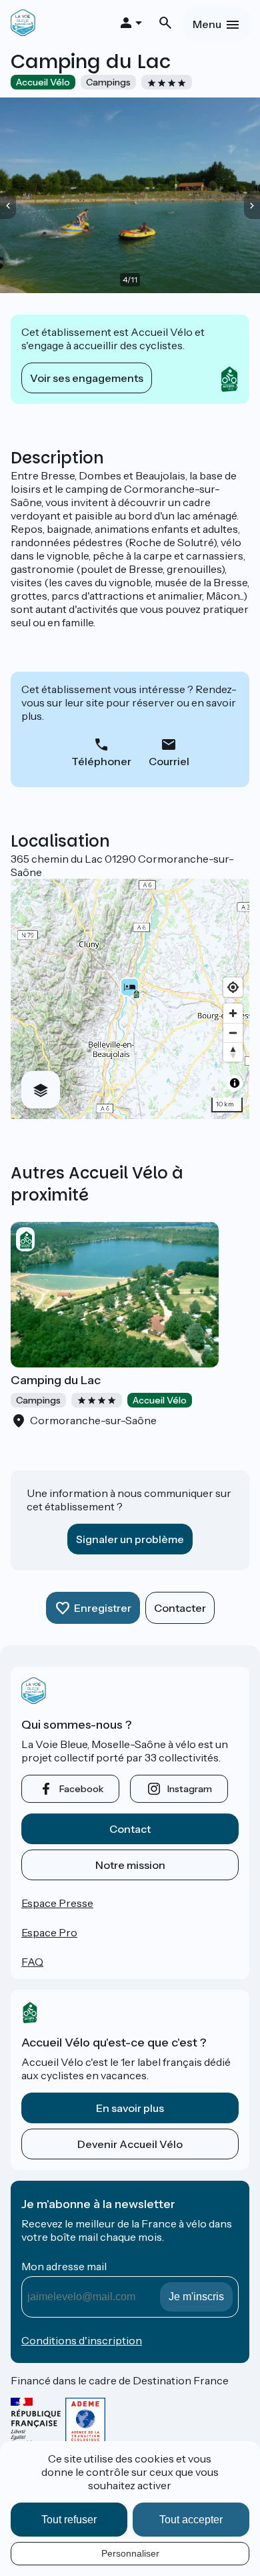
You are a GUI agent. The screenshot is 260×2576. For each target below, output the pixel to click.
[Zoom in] (233, 1013)
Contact (130, 1829)
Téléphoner (101, 761)
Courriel (169, 761)
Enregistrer (103, 1608)
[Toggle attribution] (235, 1083)
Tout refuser (69, 2520)
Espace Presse (57, 1903)
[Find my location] (233, 987)
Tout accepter (191, 2520)
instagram (190, 1789)
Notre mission (130, 1865)
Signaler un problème (130, 1539)
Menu (207, 24)
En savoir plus (130, 2108)
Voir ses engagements (87, 378)
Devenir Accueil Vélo (130, 2144)
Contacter (180, 1608)
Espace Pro (49, 1932)
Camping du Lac (56, 1380)
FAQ (32, 1962)
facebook (81, 1789)
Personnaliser (130, 2553)
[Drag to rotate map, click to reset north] (233, 1052)
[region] (130, 999)
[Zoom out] (233, 1033)
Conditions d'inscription (82, 2340)
